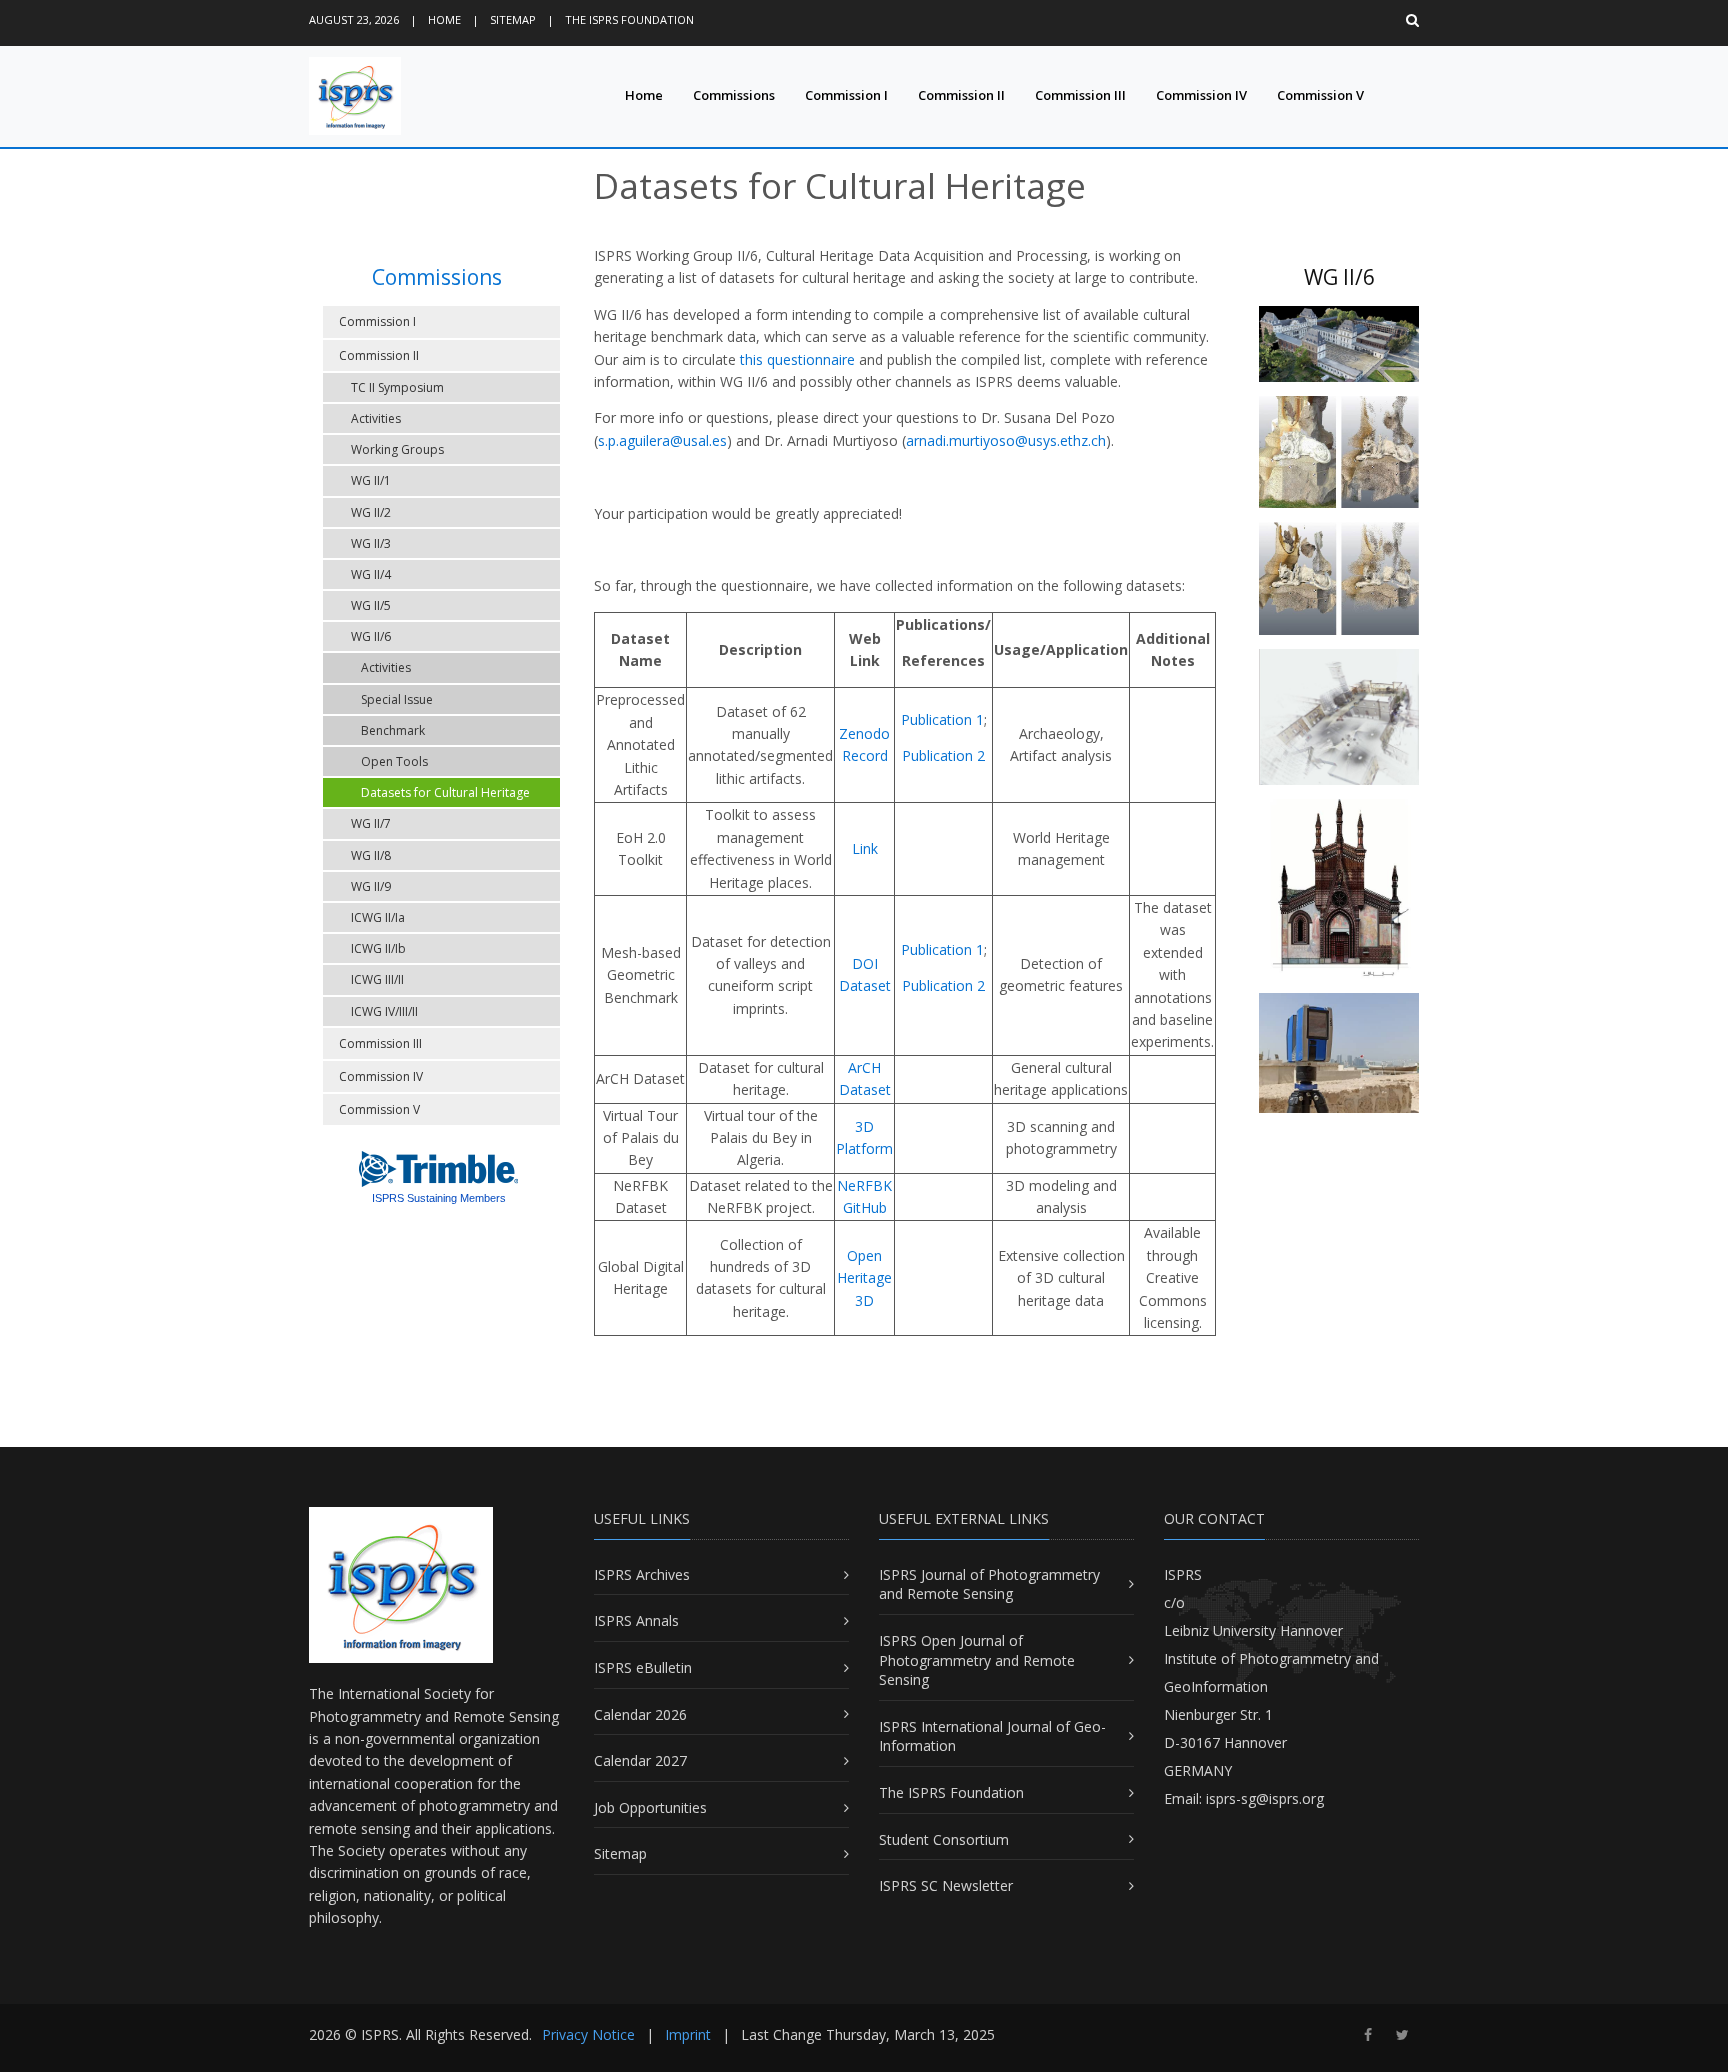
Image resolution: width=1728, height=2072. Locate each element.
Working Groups (397, 449)
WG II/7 (371, 823)
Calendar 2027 (640, 1760)
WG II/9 (371, 886)
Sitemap (513, 19)
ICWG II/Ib (378, 948)
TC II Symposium (397, 387)
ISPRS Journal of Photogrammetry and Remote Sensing (989, 1584)
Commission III (1080, 95)
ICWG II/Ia (378, 917)
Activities (376, 418)
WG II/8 (371, 855)
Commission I (846, 95)
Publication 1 (942, 719)
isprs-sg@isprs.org (1265, 1798)
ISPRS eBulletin (643, 1667)
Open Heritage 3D (864, 1278)
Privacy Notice (588, 2034)
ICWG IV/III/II (384, 1011)
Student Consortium (944, 1839)
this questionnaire (797, 359)
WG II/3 (371, 543)
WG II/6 (371, 636)
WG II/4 (371, 574)
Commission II (961, 95)
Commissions (734, 95)
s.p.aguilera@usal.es (662, 440)
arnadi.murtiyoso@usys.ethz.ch (1006, 440)
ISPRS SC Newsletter (946, 1885)
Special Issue (397, 699)
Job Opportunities (650, 1807)
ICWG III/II (377, 979)
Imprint (688, 2034)
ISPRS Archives (642, 1574)
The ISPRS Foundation (629, 19)
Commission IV (1201, 95)
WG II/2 (371, 512)
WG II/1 (371, 480)
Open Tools (394, 761)
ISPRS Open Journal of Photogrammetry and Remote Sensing (977, 1660)
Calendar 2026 (640, 1714)
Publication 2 (943, 755)
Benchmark (393, 730)
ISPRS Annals (636, 1620)
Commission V (1320, 95)
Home (444, 19)
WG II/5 (371, 605)
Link (865, 848)
